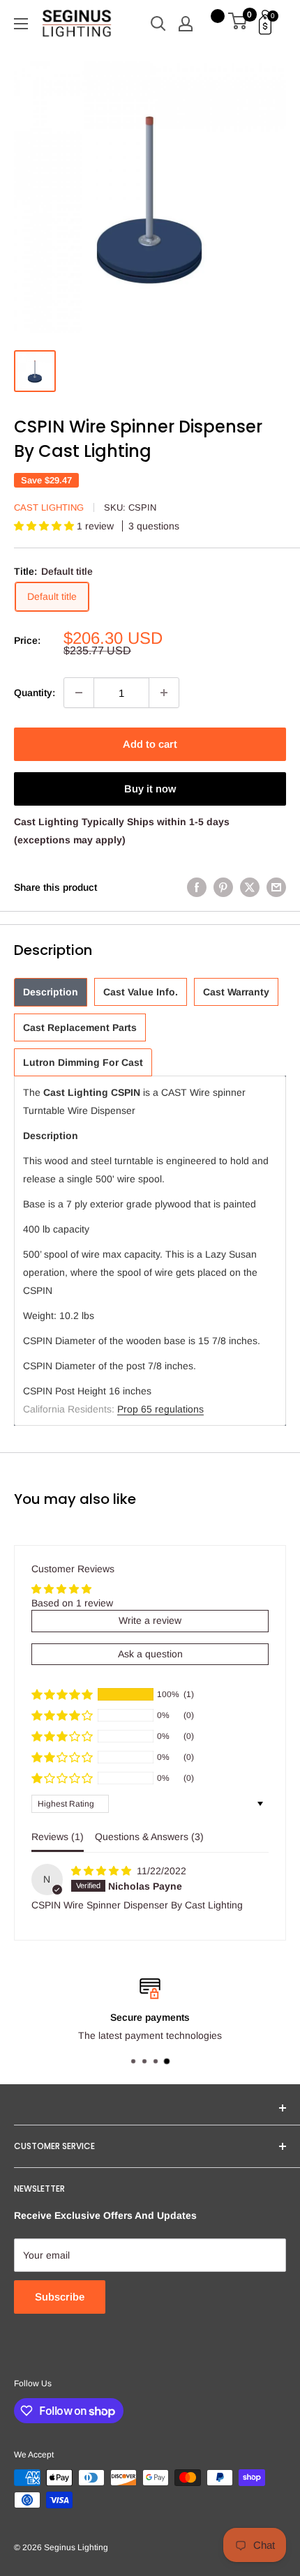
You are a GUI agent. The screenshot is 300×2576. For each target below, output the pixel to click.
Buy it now (150, 789)
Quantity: (35, 693)
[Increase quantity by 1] (164, 693)
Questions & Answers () (149, 1837)
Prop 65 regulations (160, 1409)
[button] (45, 526)
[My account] (186, 24)
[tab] (51, 992)
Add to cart (150, 744)
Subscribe (60, 2297)
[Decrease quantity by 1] (79, 693)
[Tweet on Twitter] (250, 887)
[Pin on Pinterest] (223, 887)
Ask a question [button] (150, 1654)
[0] (238, 24)
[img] (103, 1871)
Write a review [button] (150, 1620)
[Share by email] (276, 887)
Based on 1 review (72, 1603)
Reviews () (58, 1837)
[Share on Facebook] (197, 887)
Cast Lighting (49, 507)
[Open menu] (21, 24)
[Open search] (158, 24)
